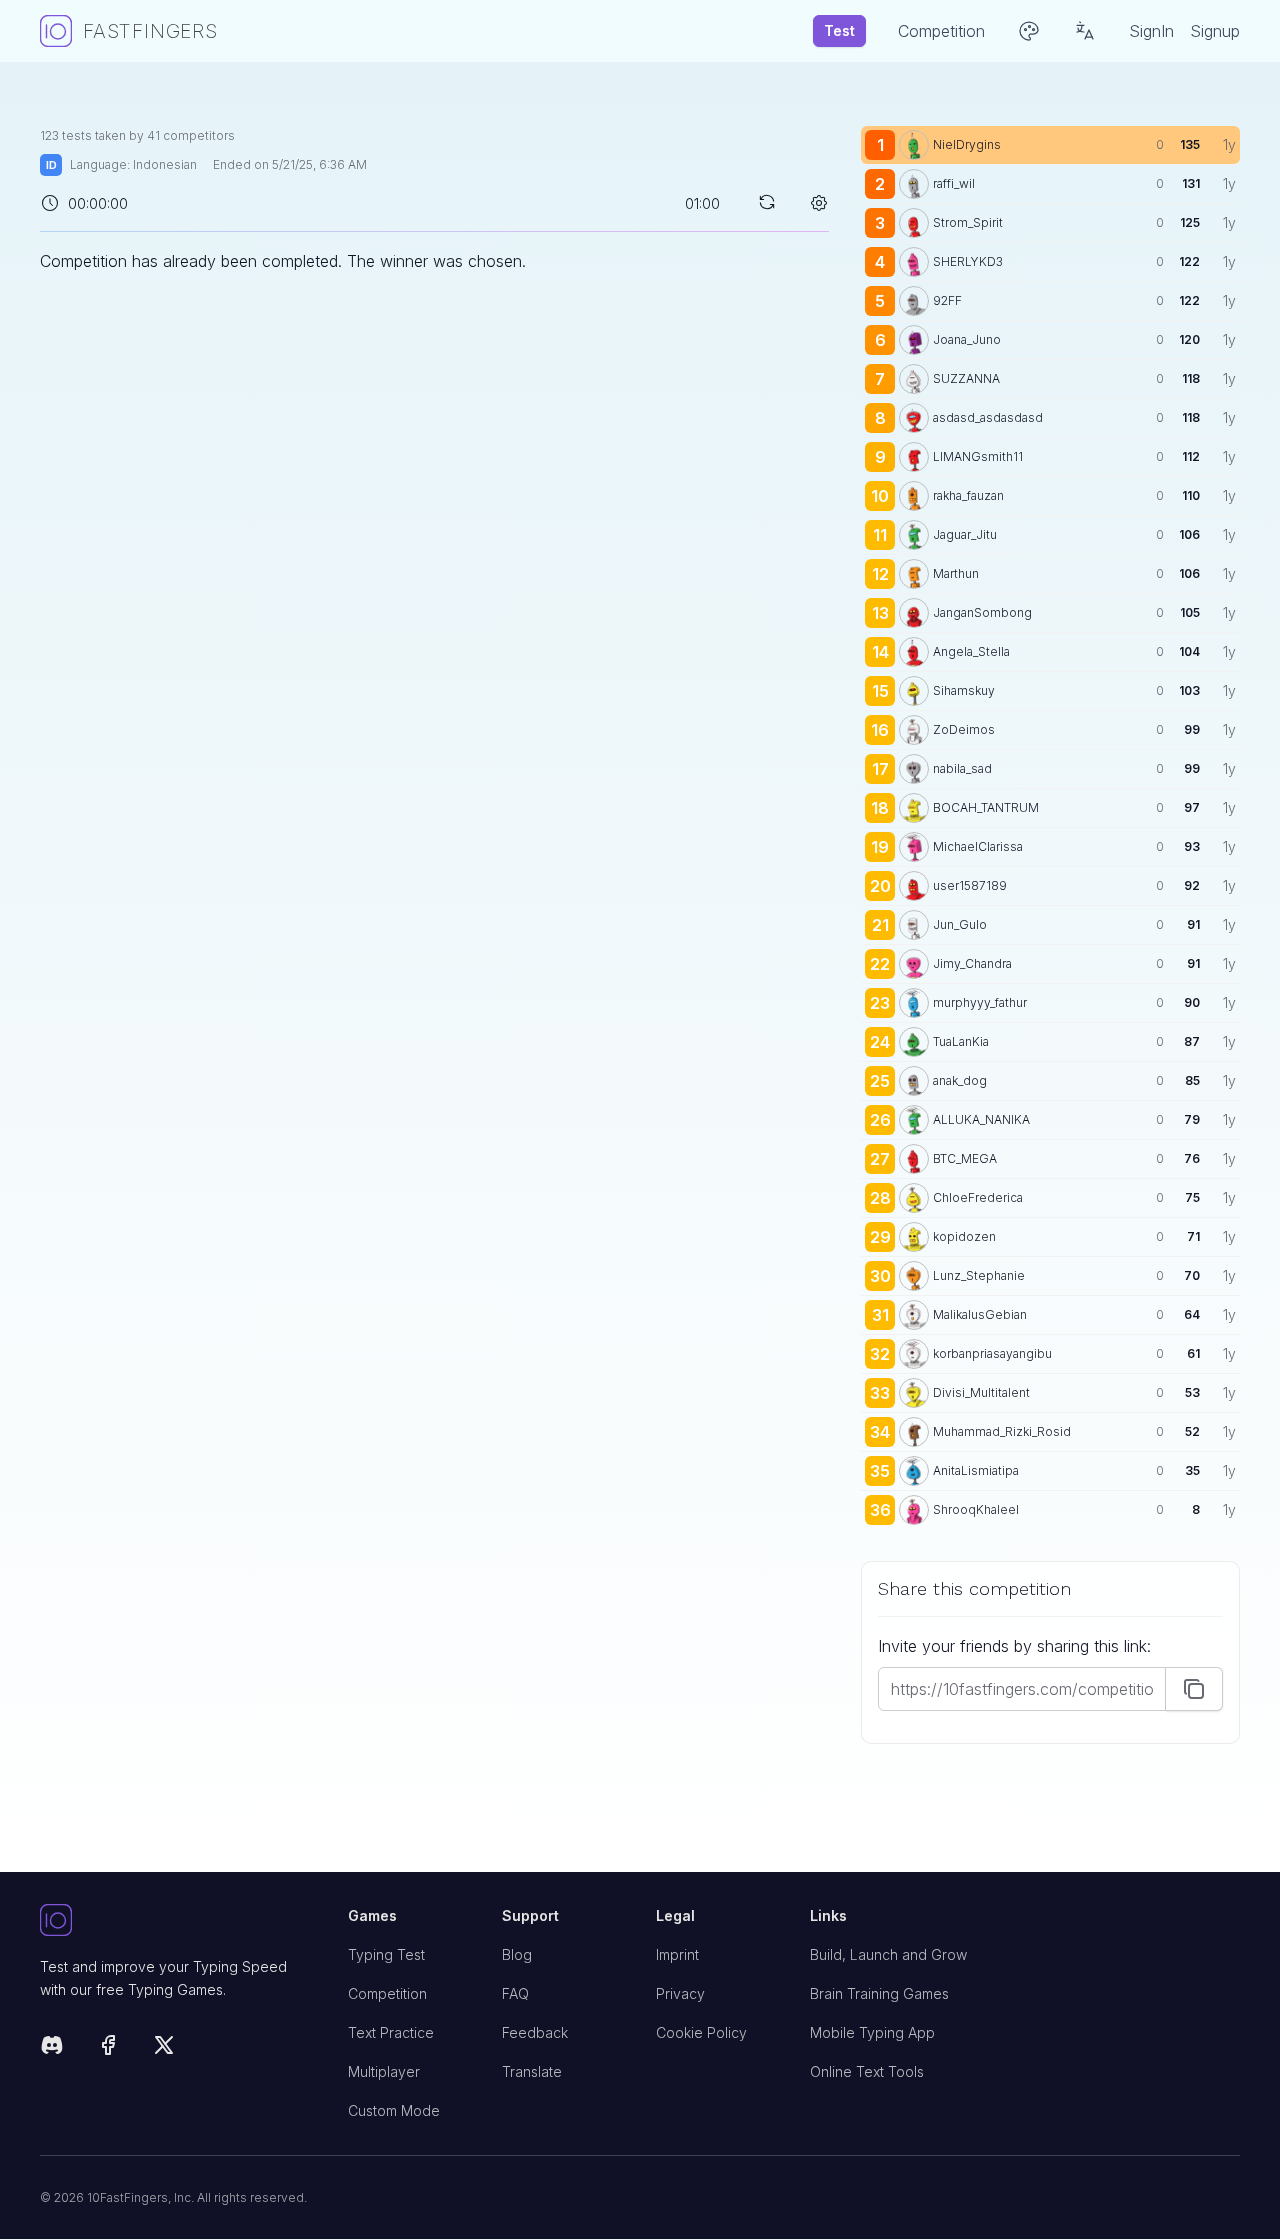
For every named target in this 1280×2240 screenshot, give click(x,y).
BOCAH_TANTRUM (986, 807)
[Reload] (767, 202)
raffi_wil (954, 183)
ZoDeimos (964, 729)
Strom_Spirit (968, 222)
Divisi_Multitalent (981, 1392)
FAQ (515, 1993)
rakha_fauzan (968, 495)
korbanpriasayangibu (992, 1353)
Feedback (535, 2032)
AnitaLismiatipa (976, 1470)
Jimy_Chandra (972, 963)
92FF (947, 300)
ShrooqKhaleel (976, 1509)
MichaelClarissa (978, 846)
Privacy (680, 1993)
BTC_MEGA (965, 1158)
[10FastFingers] (178, 1921)
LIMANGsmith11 (978, 456)
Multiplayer (384, 2071)
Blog (517, 1954)
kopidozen (964, 1236)
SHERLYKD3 (968, 261)
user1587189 (970, 885)
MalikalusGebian (980, 1314)
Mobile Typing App (872, 2032)
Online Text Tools (867, 2071)
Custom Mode (394, 2110)
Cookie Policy (701, 2032)
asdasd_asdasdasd (988, 417)
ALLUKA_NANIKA (981, 1119)
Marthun (956, 573)
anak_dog (960, 1080)
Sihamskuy (964, 690)
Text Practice (391, 2032)
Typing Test (386, 1954)
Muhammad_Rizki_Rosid (1002, 1431)
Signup (1215, 31)
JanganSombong (982, 612)
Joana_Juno (967, 339)
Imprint (677, 1954)
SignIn (1151, 31)
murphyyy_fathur (980, 1002)
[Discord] (52, 2048)
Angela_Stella (971, 651)
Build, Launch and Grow (888, 1954)
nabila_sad (962, 768)
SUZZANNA (966, 378)
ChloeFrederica (978, 1197)
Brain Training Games (879, 1993)
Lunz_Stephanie (979, 1275)
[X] (164, 2048)
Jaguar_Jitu (965, 534)
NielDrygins (967, 144)
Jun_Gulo (960, 924)
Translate (532, 2071)
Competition (387, 1993)
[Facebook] (108, 2048)
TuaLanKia (961, 1041)
